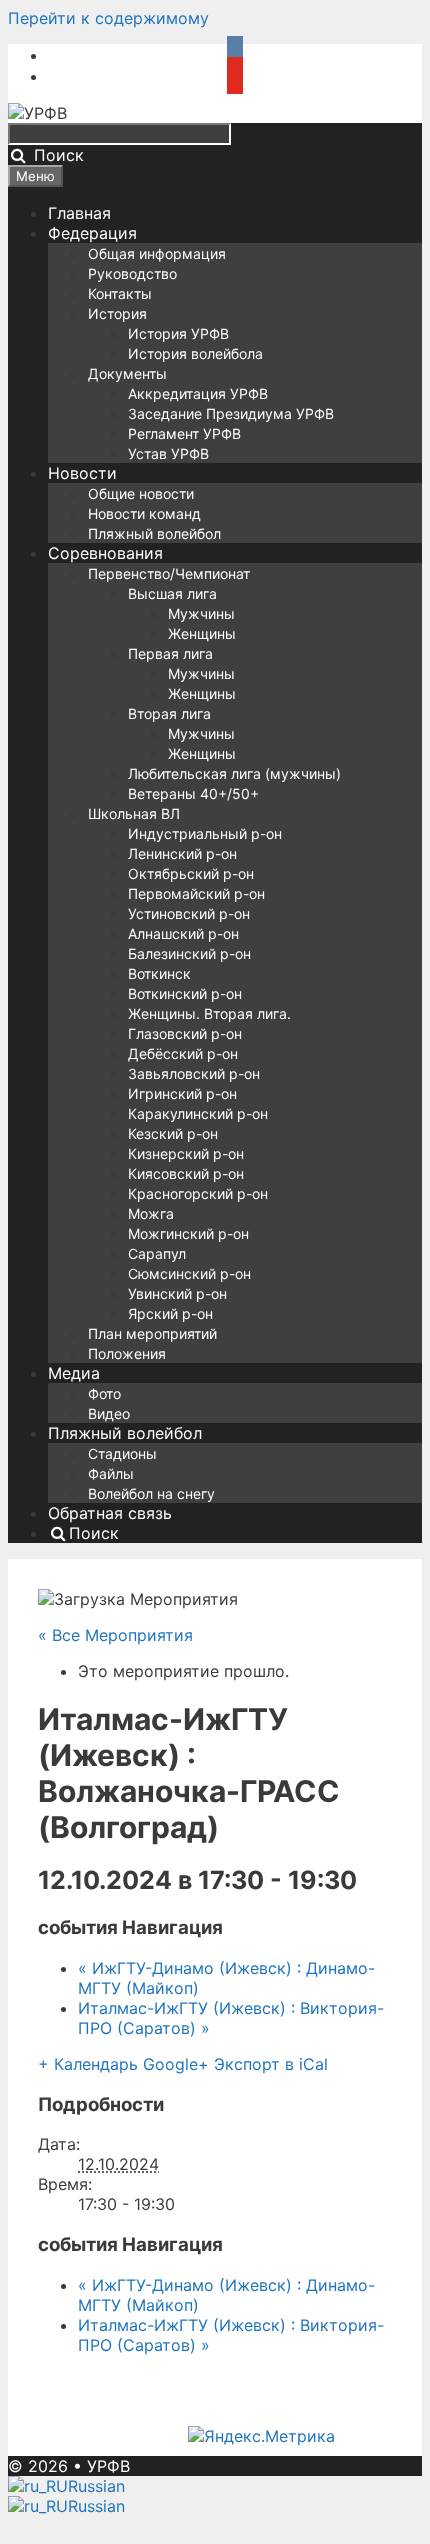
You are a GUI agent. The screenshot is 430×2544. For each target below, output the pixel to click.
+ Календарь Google (118, 2064)
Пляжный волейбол (154, 533)
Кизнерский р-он (186, 1153)
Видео (109, 1413)
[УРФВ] (37, 113)
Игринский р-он (182, 1093)
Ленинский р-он (182, 853)
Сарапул (157, 1253)
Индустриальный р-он (205, 833)
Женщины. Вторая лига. (209, 1013)
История (117, 313)
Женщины (202, 633)
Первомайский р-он (196, 893)
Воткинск (159, 973)
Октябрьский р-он (191, 873)
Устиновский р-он (189, 913)
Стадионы (122, 1453)
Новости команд (144, 513)
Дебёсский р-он (183, 1053)
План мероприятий (152, 1333)
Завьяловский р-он (194, 1073)
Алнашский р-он (183, 933)
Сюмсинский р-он (189, 1273)
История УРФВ (178, 333)
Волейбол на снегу (151, 1493)
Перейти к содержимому (108, 18)
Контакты (120, 293)
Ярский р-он (170, 1313)
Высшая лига (172, 593)
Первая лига (170, 653)
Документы (127, 373)
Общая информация (157, 253)
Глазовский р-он (185, 1033)
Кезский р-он (173, 1133)
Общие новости (141, 493)
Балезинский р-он (189, 953)
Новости (82, 473)
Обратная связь (110, 1513)
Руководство (132, 273)
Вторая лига (169, 713)
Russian (96, 2486)
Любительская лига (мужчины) (234, 773)
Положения (127, 1353)
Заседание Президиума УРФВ (231, 413)
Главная (79, 213)
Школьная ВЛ (134, 813)
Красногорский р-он (198, 1193)
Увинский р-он (177, 1293)
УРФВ (108, 2466)
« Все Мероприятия (115, 1635)
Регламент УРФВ (184, 433)
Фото (104, 1393)
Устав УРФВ (168, 453)
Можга (151, 1213)
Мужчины (201, 613)
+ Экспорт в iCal (263, 2064)
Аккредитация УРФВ (198, 393)
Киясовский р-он (186, 1173)
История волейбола (195, 353)
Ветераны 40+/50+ (193, 793)
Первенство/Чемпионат (169, 573)
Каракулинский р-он (198, 1113)
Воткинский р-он (185, 993)
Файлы (111, 1473)
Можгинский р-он (188, 1233)
